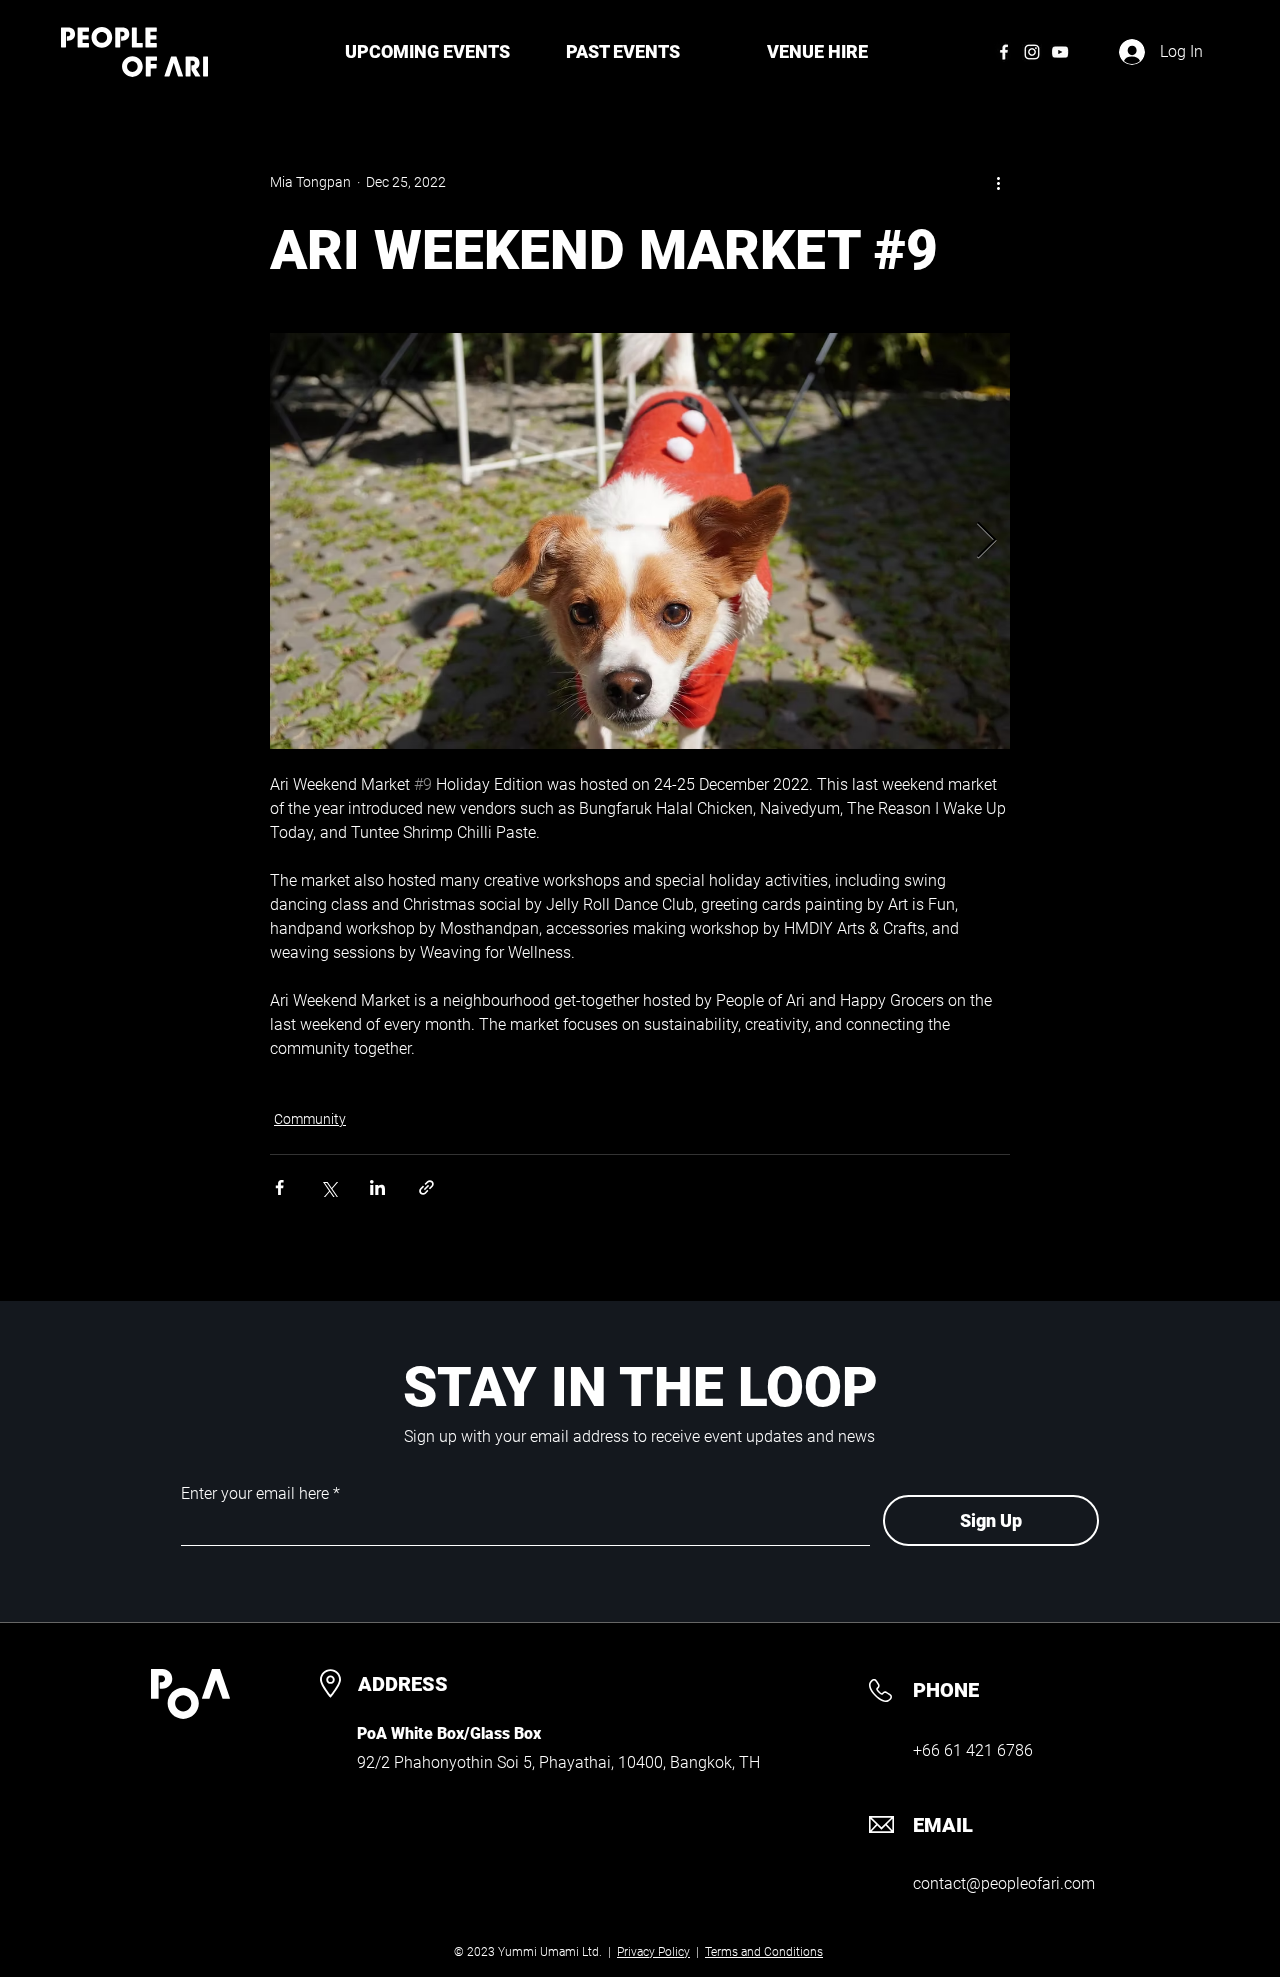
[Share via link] (426, 1187)
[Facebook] (1004, 52)
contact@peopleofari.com (1004, 1883)
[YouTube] (1060, 52)
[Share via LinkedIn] (377, 1187)
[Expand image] (640, 541)
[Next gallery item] (986, 541)
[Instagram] (1032, 52)
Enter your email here (255, 1494)
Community (310, 1119)
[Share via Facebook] (279, 1187)
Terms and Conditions (764, 1952)
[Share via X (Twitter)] (328, 1187)
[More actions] (998, 182)
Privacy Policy (653, 1952)
